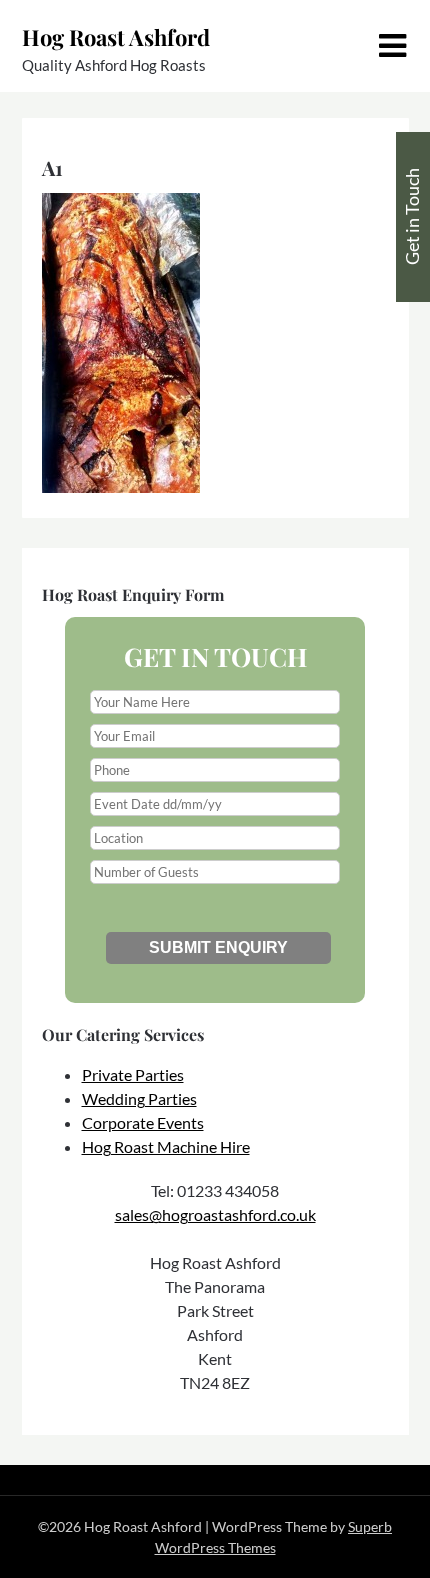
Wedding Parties (139, 1098)
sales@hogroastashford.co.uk (215, 1214)
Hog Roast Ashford (116, 37)
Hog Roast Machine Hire (166, 1146)
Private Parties (133, 1074)
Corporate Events (143, 1122)
